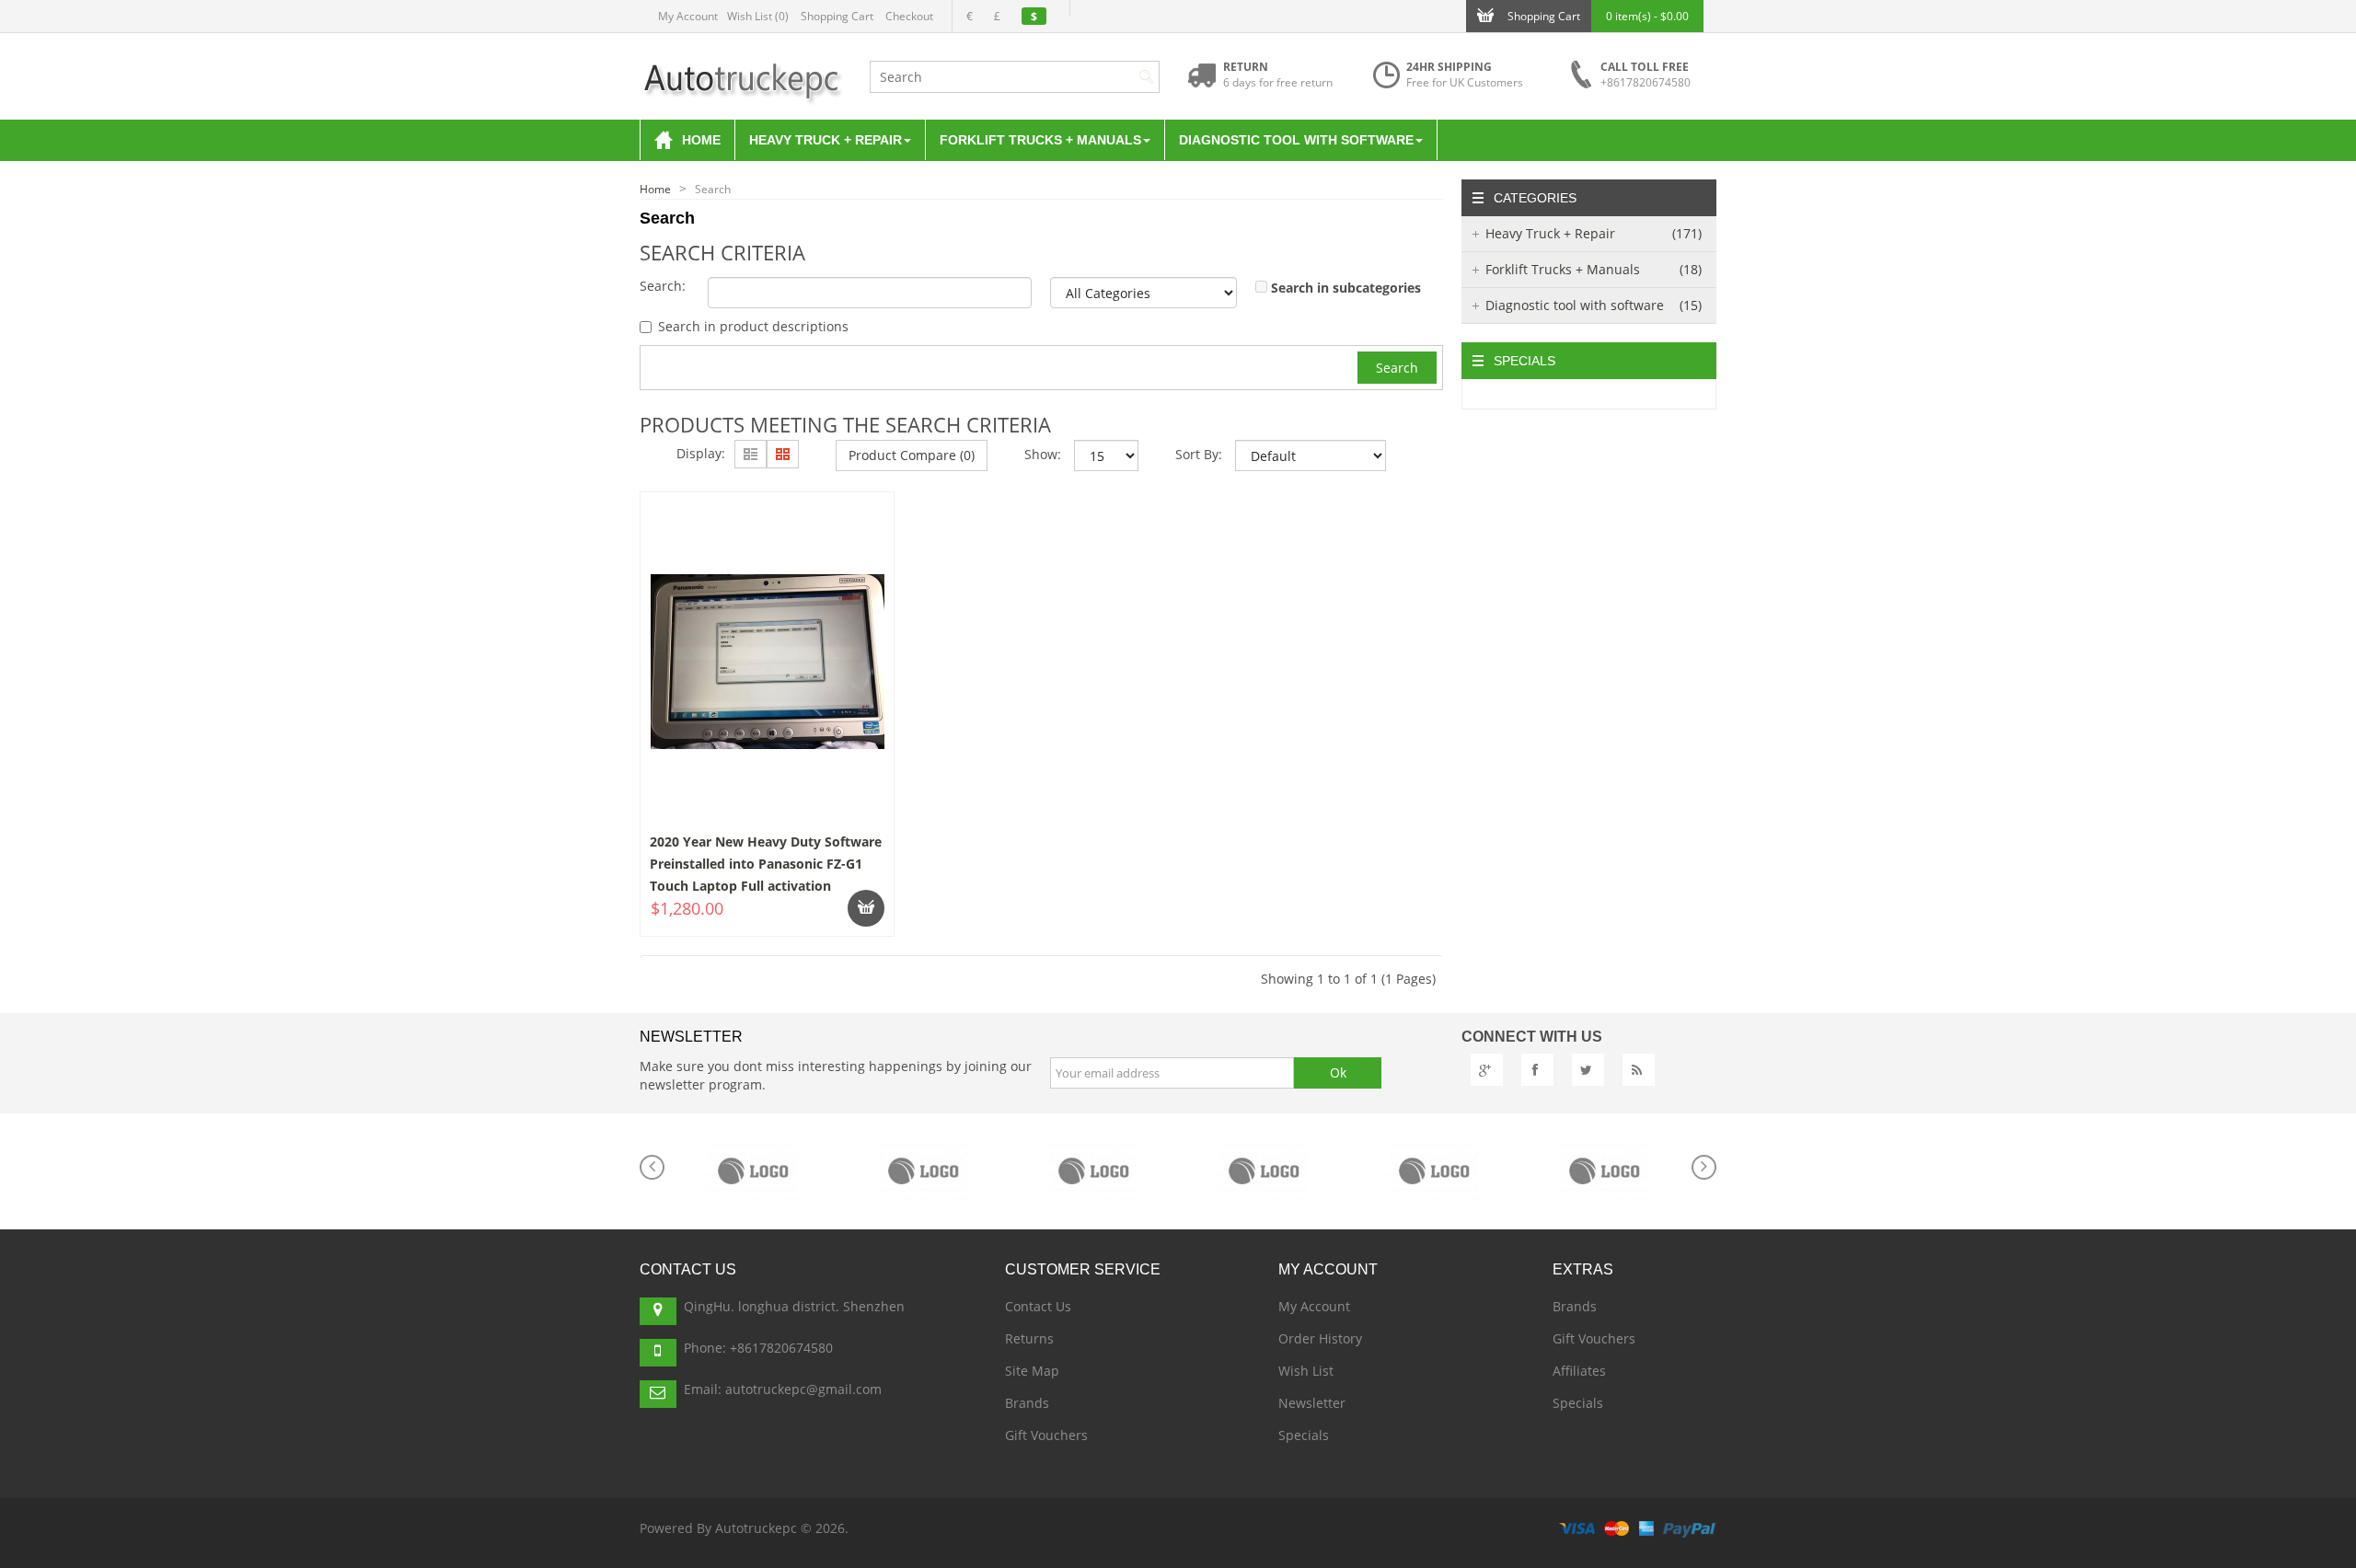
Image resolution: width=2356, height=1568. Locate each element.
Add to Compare (712, 910)
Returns (1029, 1338)
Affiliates (1579, 1371)
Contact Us (1038, 1306)
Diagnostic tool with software (1594, 305)
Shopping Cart (837, 16)
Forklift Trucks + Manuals (1594, 269)
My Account (688, 16)
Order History (1320, 1338)
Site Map (1032, 1371)
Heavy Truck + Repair (1594, 233)
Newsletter (1312, 1403)
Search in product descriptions (753, 326)
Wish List (1306, 1371)
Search (713, 189)
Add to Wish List (839, 910)
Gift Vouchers (1046, 1435)
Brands (1027, 1403)
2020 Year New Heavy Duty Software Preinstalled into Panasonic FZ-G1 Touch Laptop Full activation (766, 864)
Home (655, 189)
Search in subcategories (1346, 288)
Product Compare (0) (912, 455)
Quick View (768, 542)
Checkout (909, 16)
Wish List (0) (758, 16)
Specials (1304, 1435)
